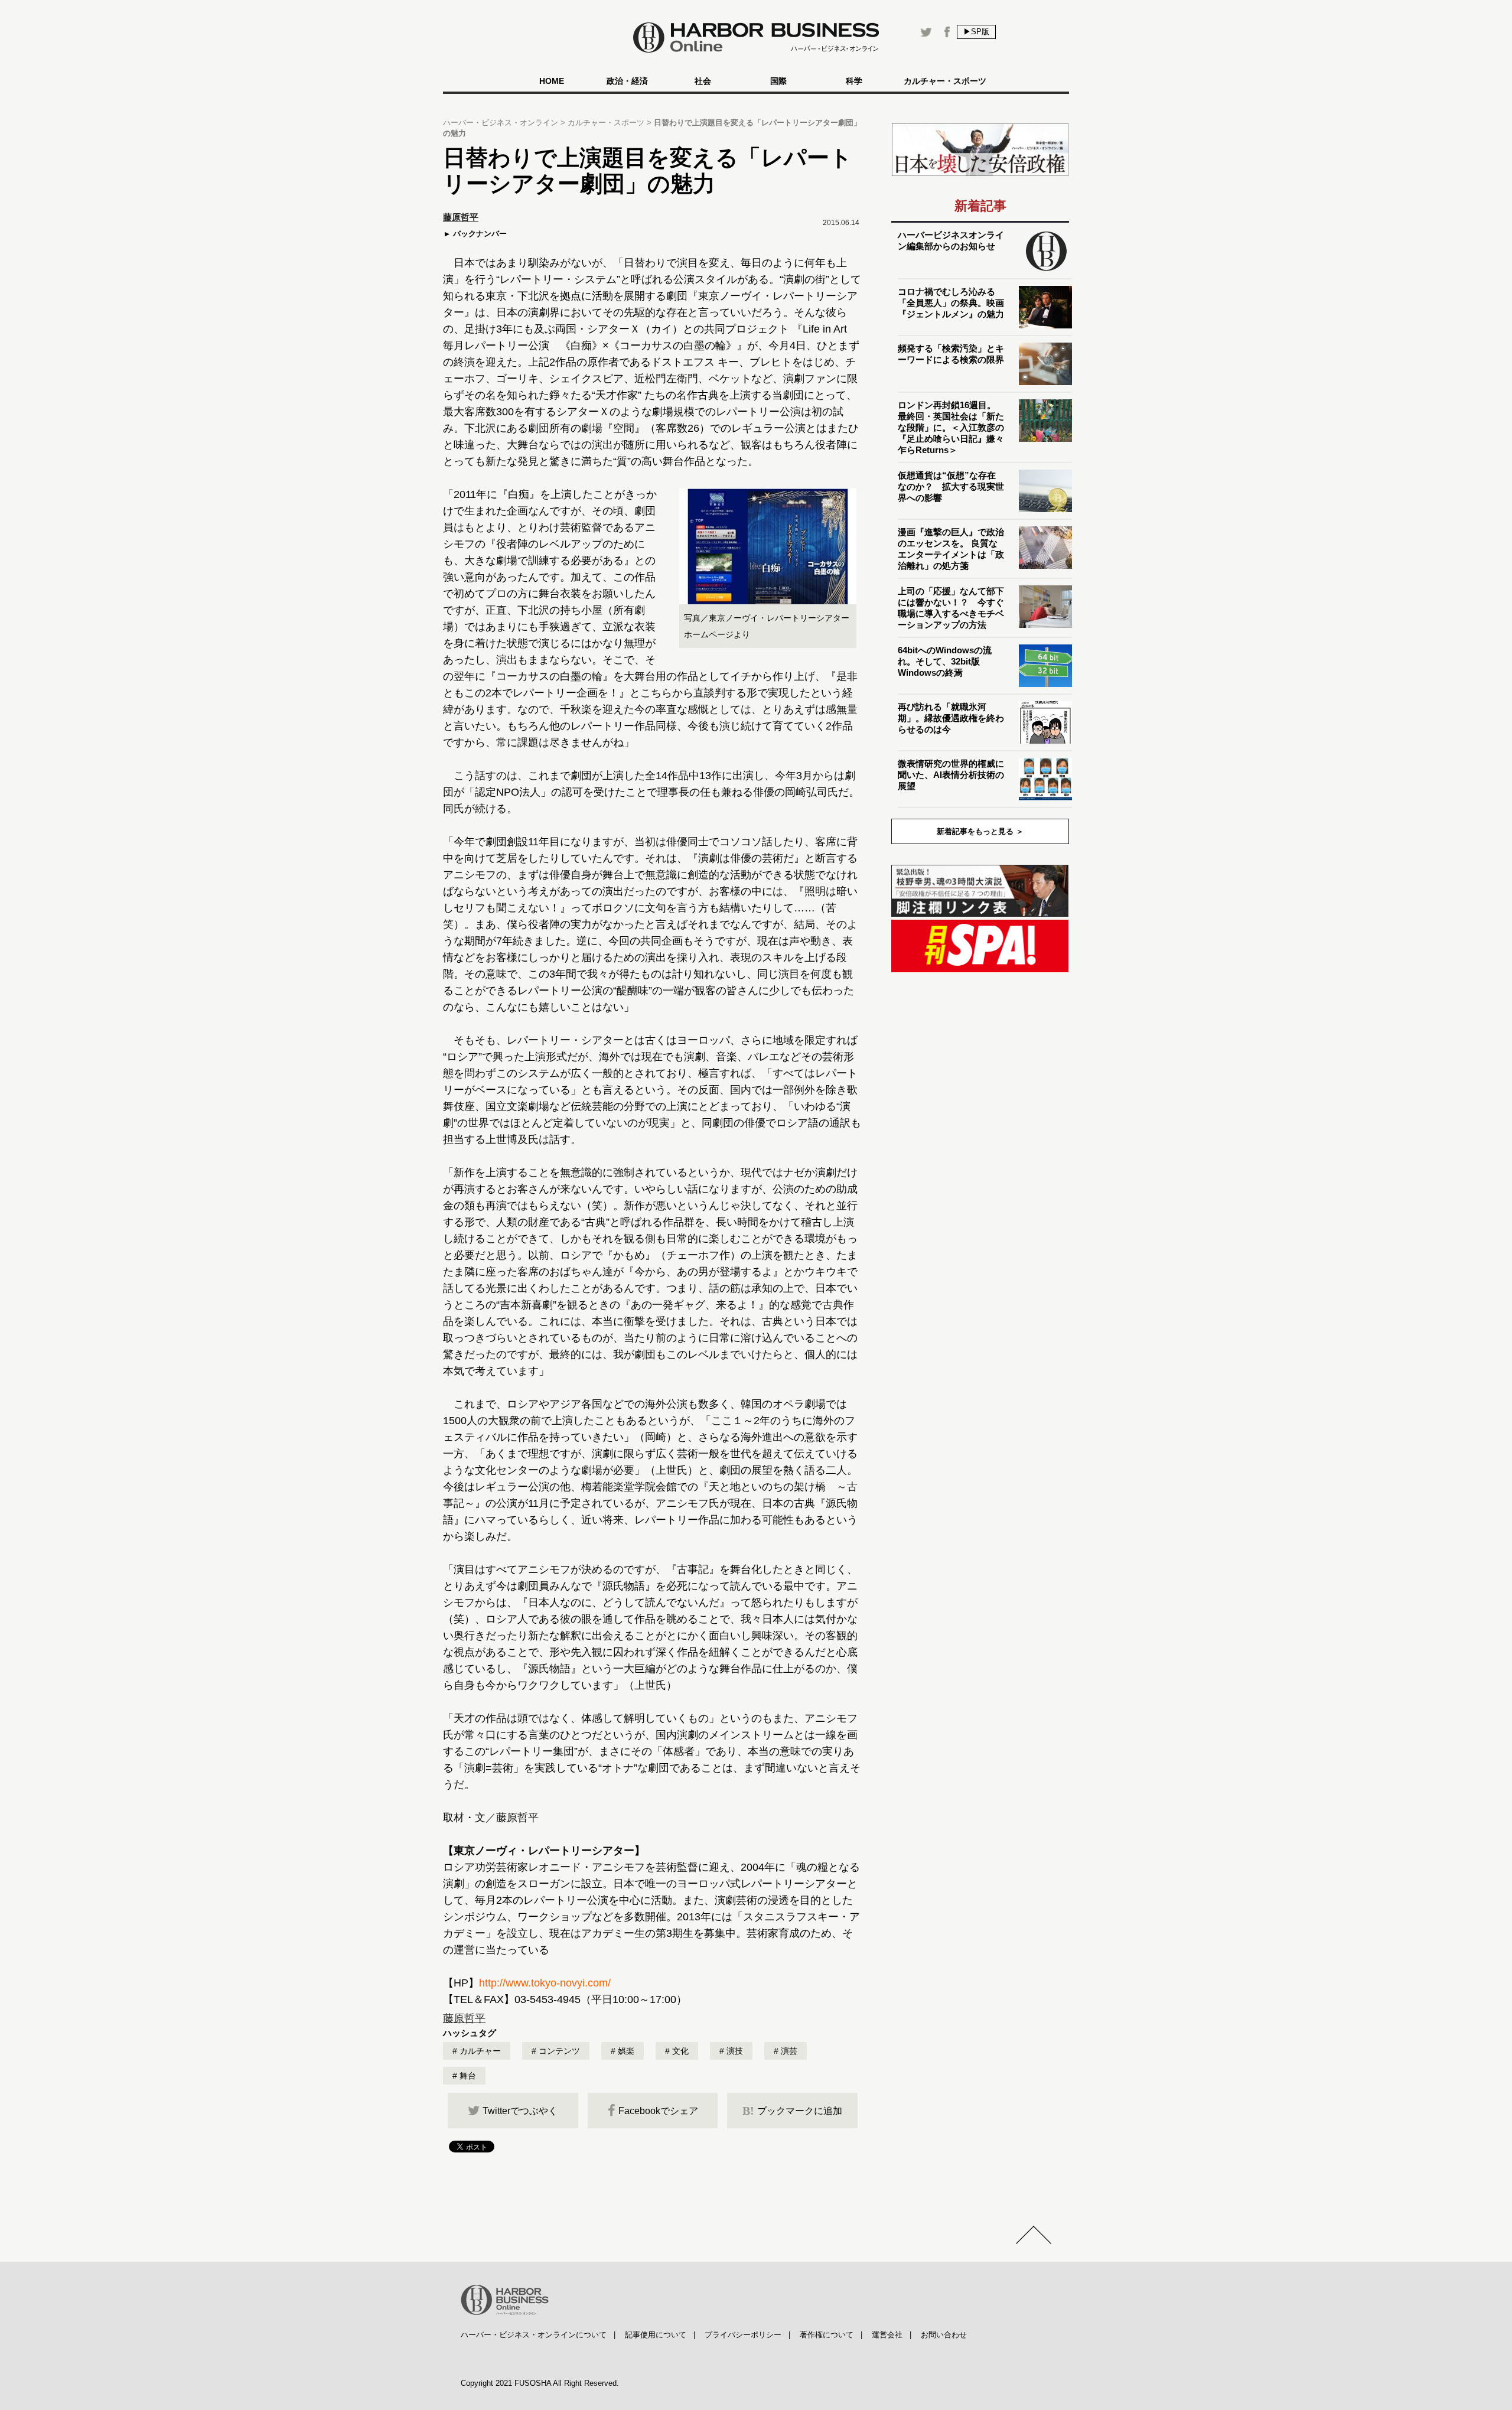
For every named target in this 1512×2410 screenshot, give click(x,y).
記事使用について (656, 2335)
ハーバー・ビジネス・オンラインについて (534, 2335)
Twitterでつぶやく (520, 2111)
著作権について (827, 2335)
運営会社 (887, 2335)
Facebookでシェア (658, 2111)
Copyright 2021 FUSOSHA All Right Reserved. (540, 2383)
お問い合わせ (944, 2335)
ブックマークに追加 (792, 2111)
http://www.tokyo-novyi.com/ (545, 1983)
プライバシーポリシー (743, 2335)
